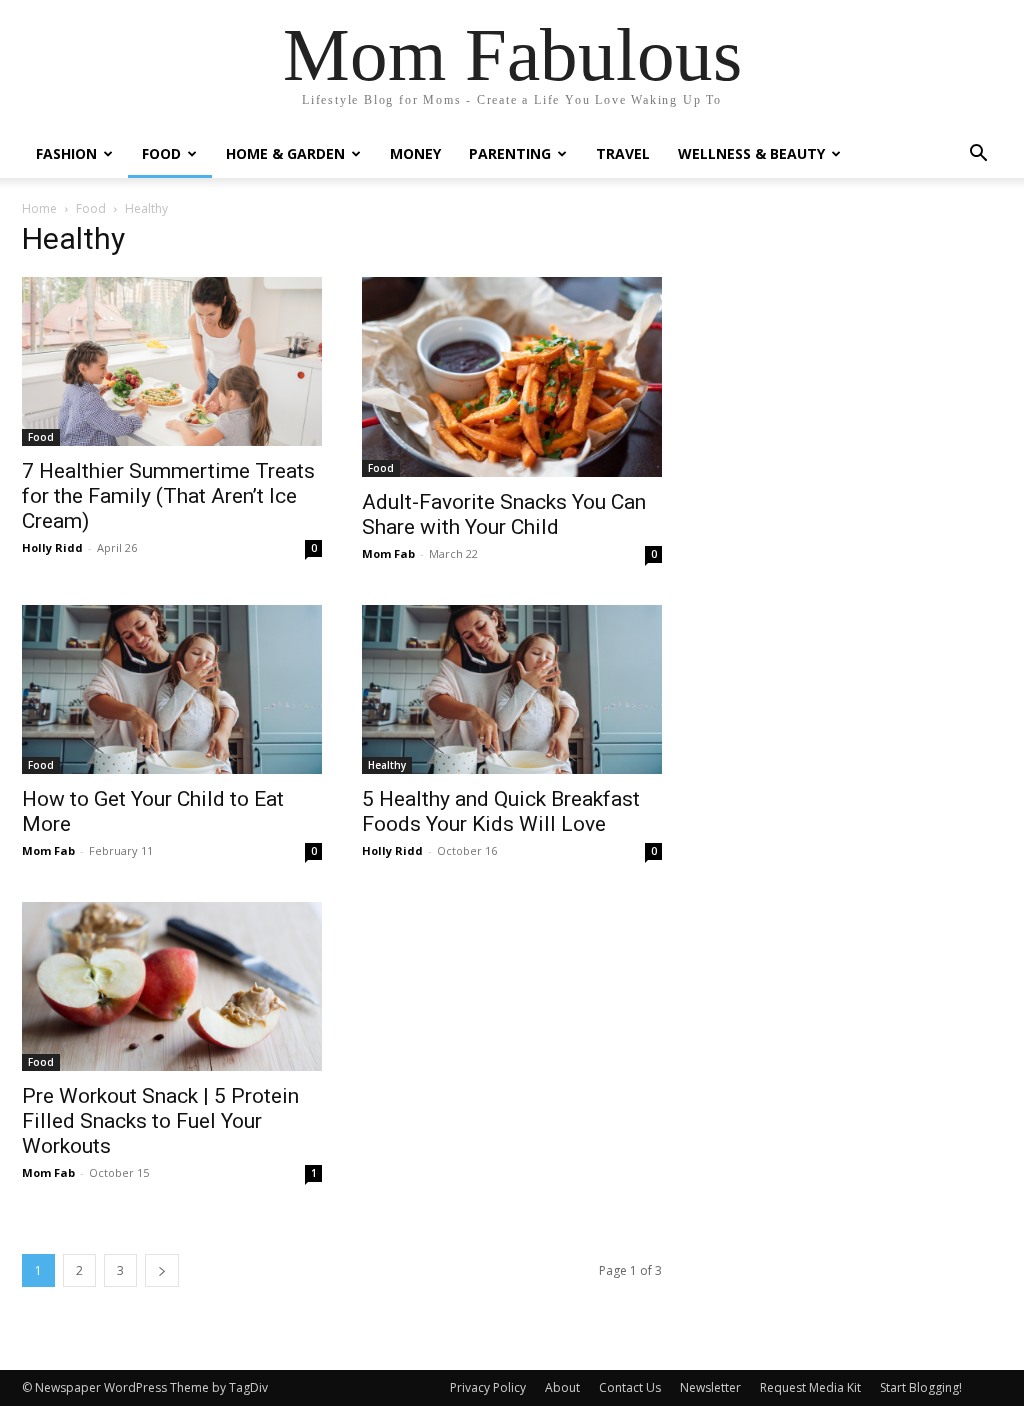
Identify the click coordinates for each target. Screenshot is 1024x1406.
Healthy (387, 765)
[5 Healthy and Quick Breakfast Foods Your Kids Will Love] (512, 689)
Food (161, 153)
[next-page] (162, 1270)
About (562, 1387)
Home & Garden (285, 153)
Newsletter (710, 1387)
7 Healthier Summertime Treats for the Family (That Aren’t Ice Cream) (168, 496)
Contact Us (630, 1387)
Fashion (66, 153)
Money (415, 153)
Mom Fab (388, 553)
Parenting (510, 153)
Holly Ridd (52, 547)
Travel (623, 153)
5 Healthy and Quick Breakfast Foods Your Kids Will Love (501, 811)
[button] (978, 155)
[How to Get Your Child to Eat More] (172, 689)
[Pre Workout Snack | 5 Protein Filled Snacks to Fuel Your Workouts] (172, 986)
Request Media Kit (810, 1387)
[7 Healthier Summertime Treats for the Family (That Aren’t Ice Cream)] (172, 361)
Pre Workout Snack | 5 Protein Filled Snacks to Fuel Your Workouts (160, 1121)
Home (39, 208)
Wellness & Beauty (751, 153)
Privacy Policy (488, 1387)
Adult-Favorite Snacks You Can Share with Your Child (504, 514)
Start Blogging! (921, 1387)
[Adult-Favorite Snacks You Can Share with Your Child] (512, 377)
